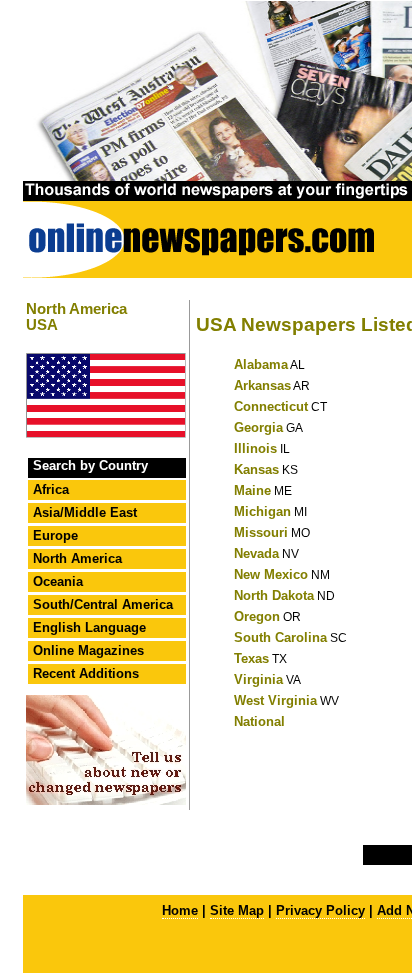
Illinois (255, 448)
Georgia (258, 427)
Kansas (256, 469)
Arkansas (262, 385)
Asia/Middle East (85, 512)
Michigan (262, 511)
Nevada (256, 553)
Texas (251, 658)
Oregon (257, 616)
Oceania (58, 581)
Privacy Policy (320, 910)
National (259, 721)
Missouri (261, 532)
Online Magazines (88, 650)
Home (180, 910)
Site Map (237, 910)
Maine (252, 490)
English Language (89, 627)
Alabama (261, 364)
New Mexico (271, 574)
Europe (55, 535)
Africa (51, 489)
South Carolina (280, 637)
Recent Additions (86, 673)
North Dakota (274, 595)
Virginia (258, 679)
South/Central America (103, 604)
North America (77, 558)
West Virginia (275, 700)
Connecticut (271, 406)
